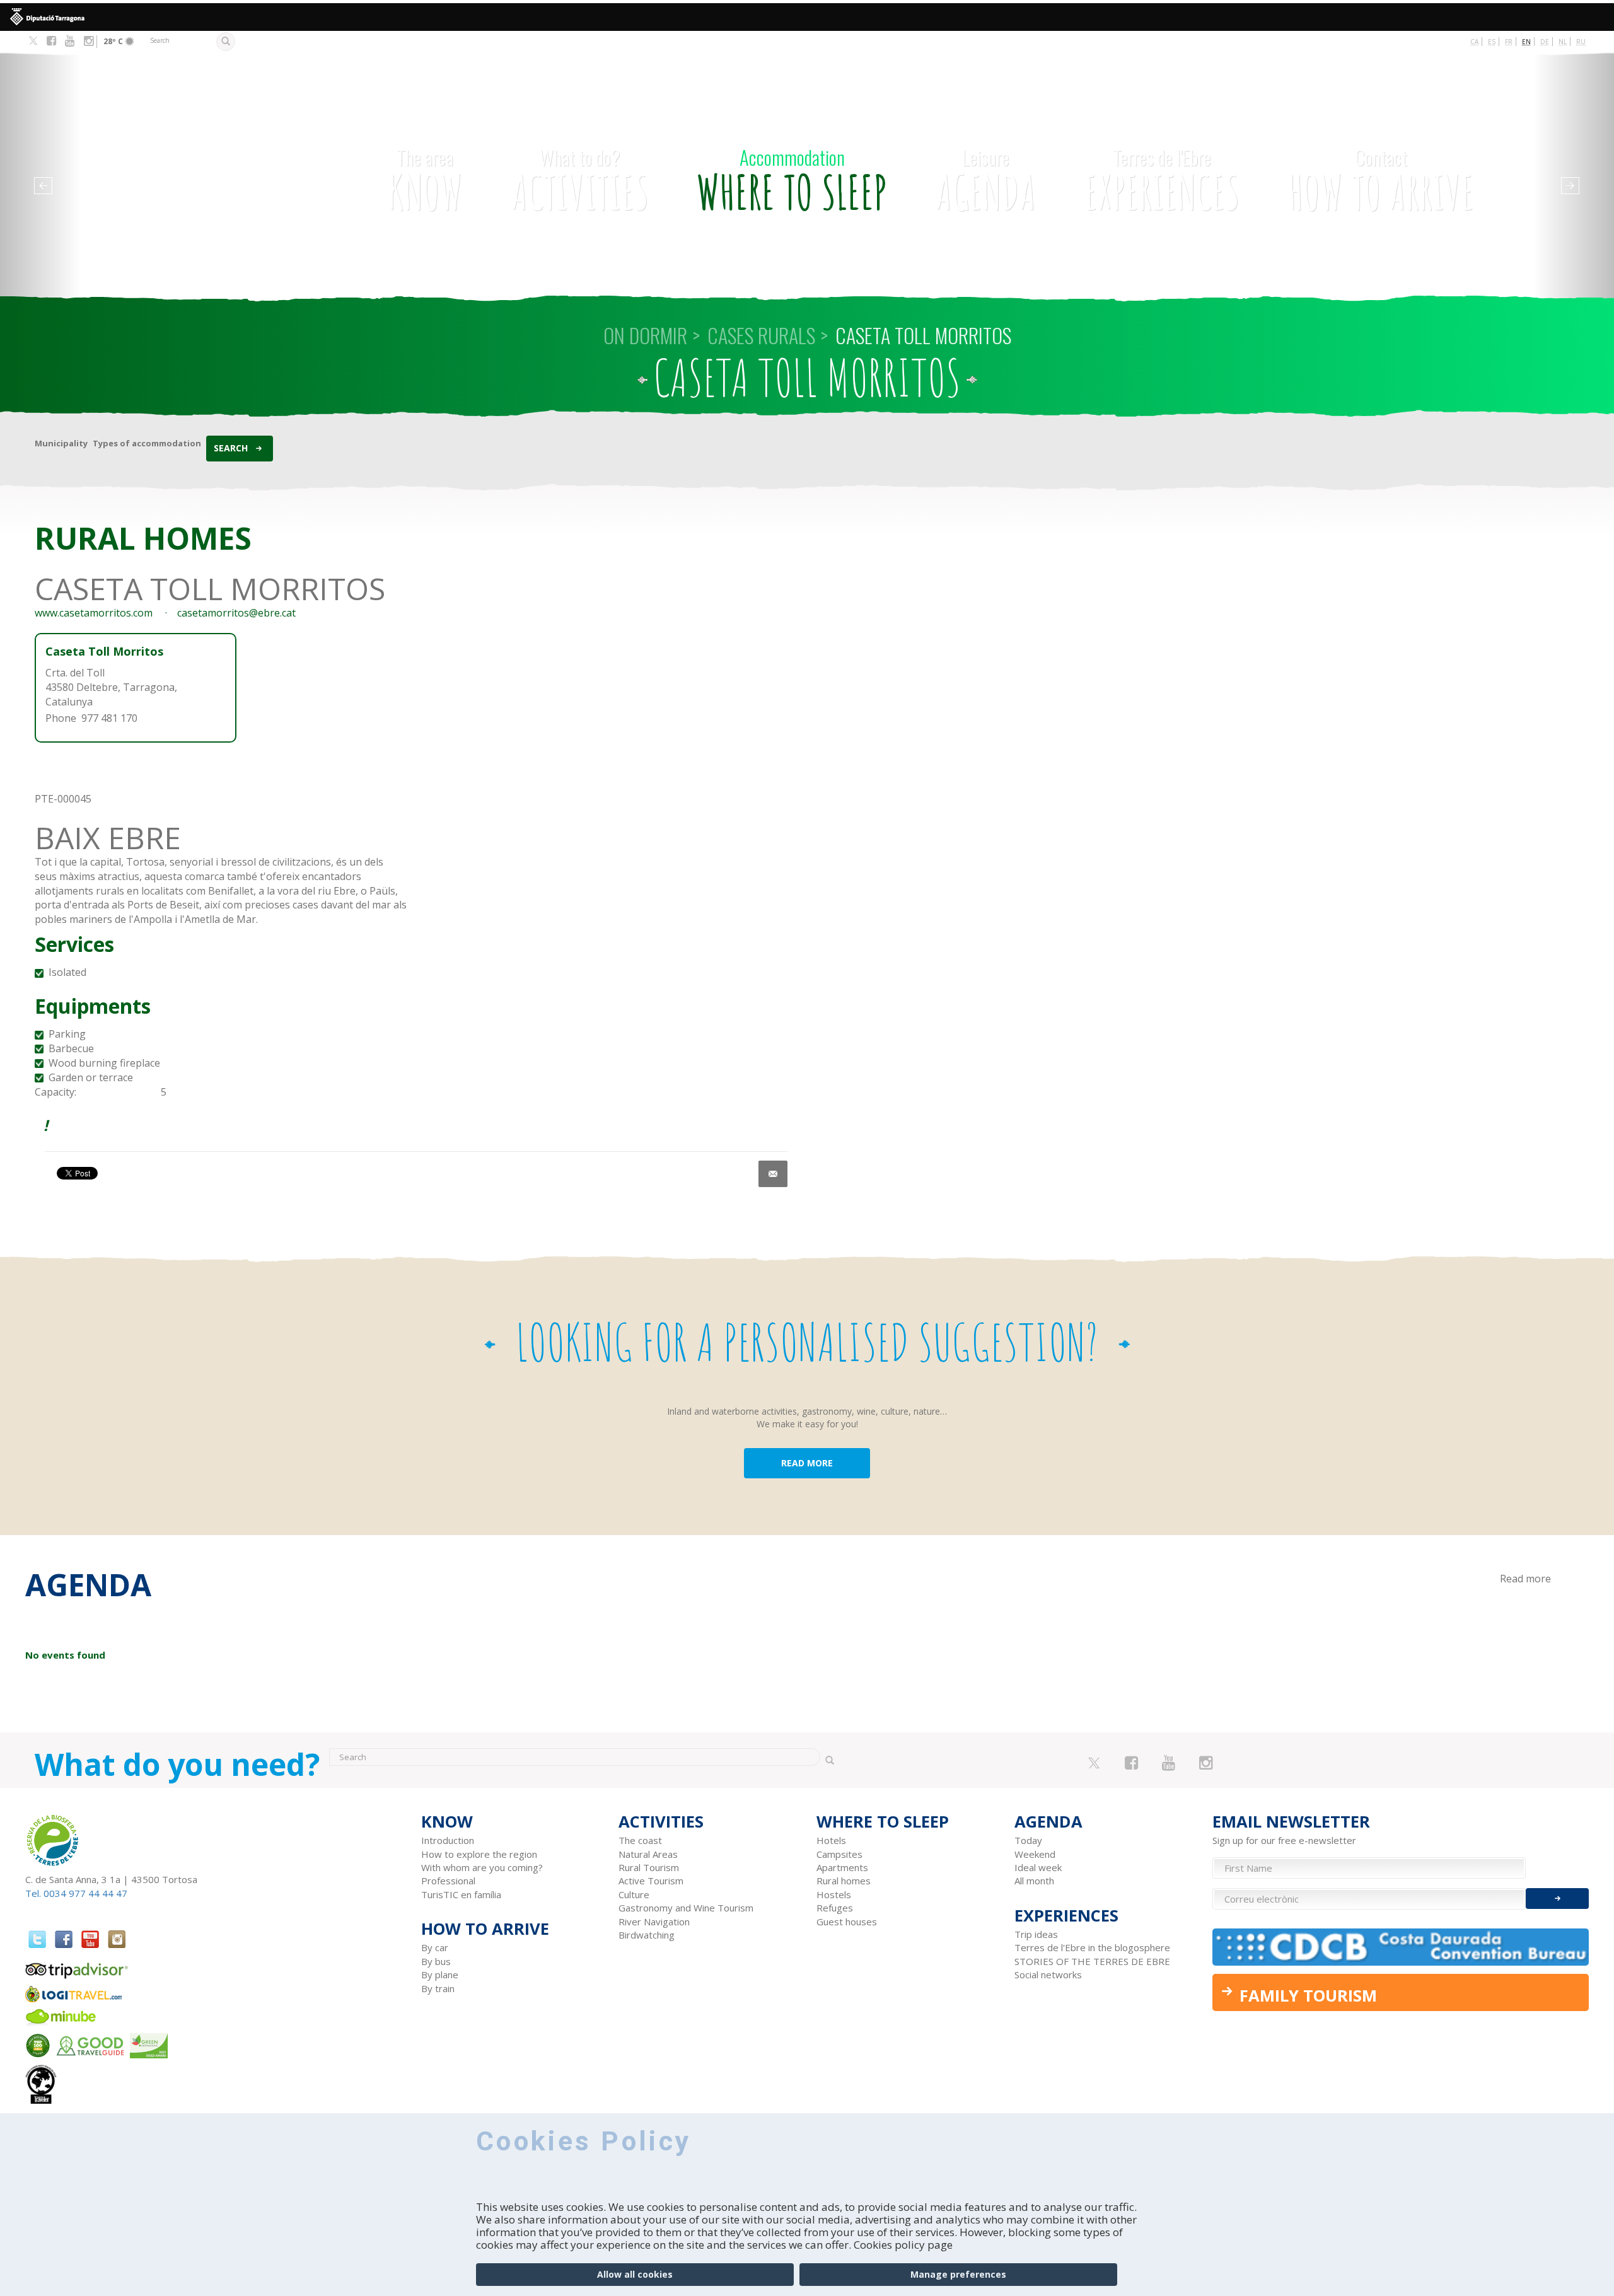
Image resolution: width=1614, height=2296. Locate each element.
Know (425, 182)
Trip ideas (1036, 1934)
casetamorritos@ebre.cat (236, 613)
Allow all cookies (635, 2274)
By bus (436, 1961)
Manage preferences (958, 2274)
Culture (634, 1894)
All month (1034, 1881)
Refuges (835, 1908)
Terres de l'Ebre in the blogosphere (1092, 1947)
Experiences (1162, 182)
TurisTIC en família (461, 1894)
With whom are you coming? (482, 1867)
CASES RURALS (761, 335)
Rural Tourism (649, 1867)
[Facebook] (51, 41)
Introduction (448, 1840)
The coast (640, 1840)
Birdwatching (647, 1935)
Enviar (1557, 1899)
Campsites (839, 1854)
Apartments (842, 1867)
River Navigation (654, 1922)
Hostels (834, 1894)
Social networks (1048, 1974)
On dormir (645, 335)
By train (438, 1988)
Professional (448, 1881)
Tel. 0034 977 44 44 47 (76, 1893)
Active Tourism (651, 1881)
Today (1028, 1840)
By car (435, 1947)
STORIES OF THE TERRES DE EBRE (1092, 1961)
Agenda (986, 182)
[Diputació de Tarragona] (807, 17)
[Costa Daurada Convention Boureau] (1401, 1947)
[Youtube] (70, 41)
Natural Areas (648, 1854)
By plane (440, 1974)
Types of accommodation (147, 443)
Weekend (1035, 1854)
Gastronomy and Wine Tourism (686, 1908)
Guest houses (847, 1922)
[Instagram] (89, 41)
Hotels (831, 1840)
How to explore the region (479, 1854)
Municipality (61, 443)
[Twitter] (33, 42)
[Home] (188, 150)
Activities (580, 182)
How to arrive (1381, 182)
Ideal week (1038, 1867)
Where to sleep (792, 182)
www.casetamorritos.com (94, 613)
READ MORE (807, 1463)
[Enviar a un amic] (773, 1174)
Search (231, 448)
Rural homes (844, 1881)
